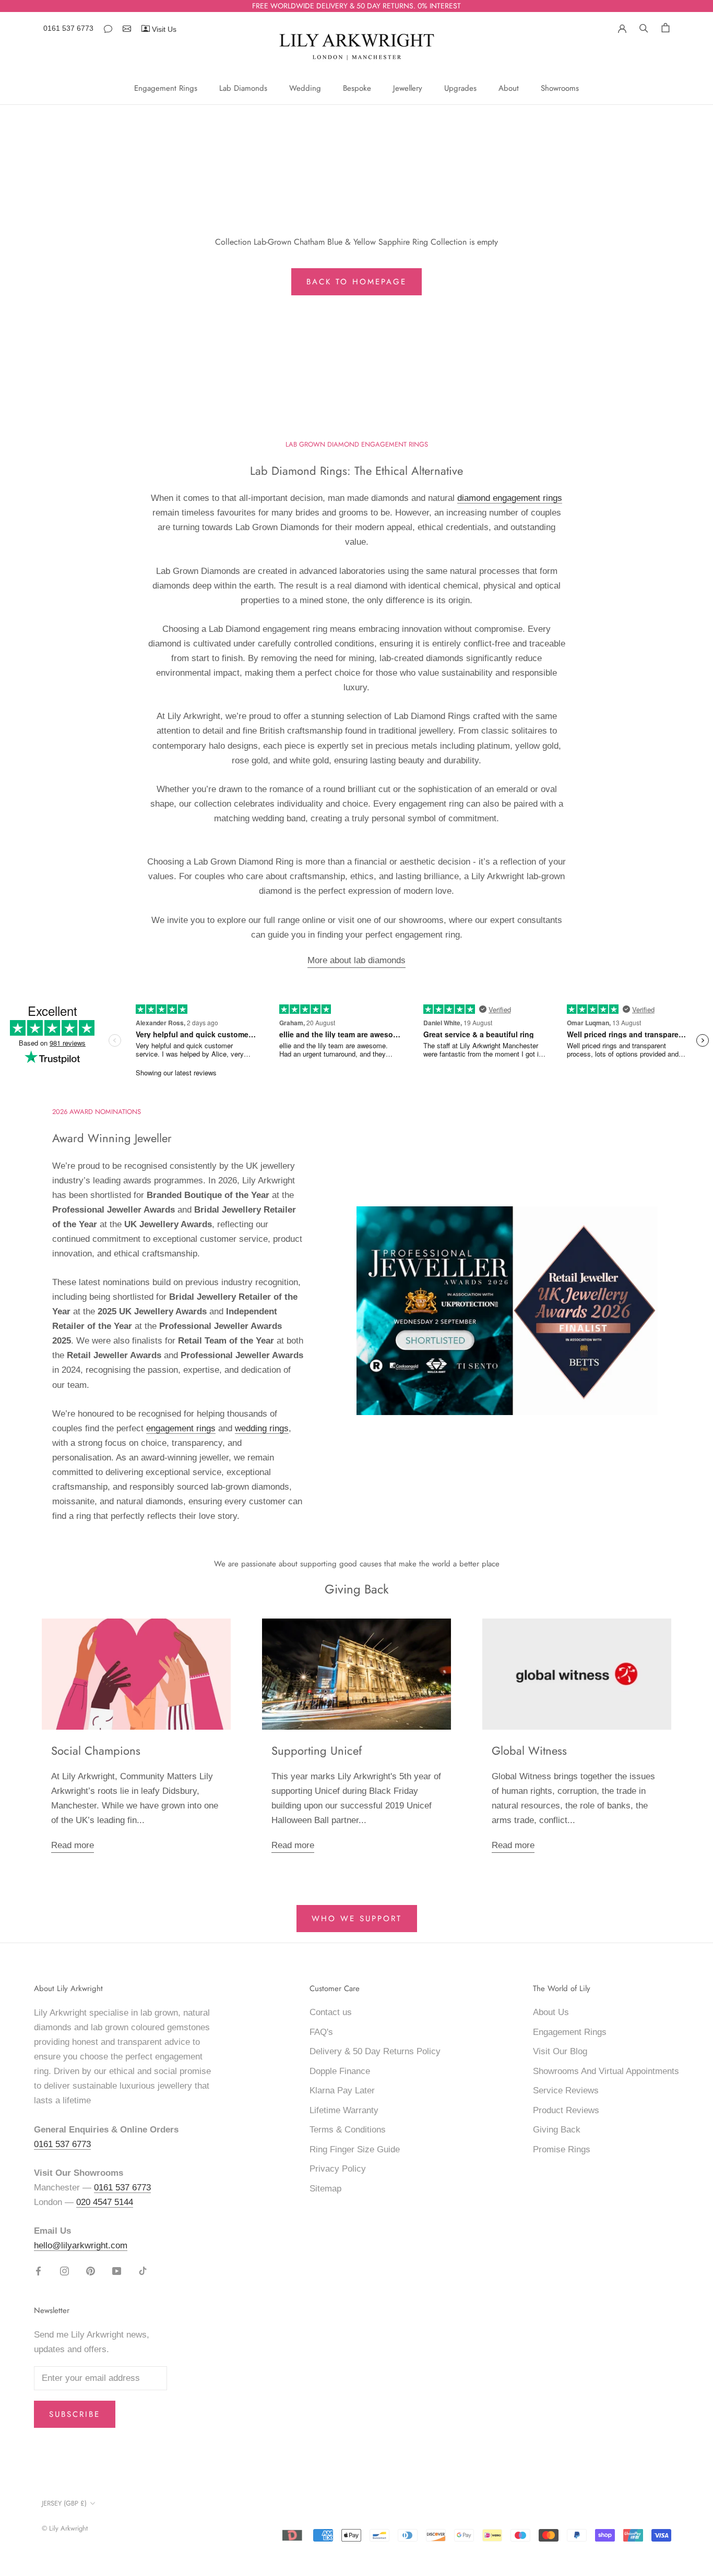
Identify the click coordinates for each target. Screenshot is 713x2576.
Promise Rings (562, 2149)
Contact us (331, 2012)
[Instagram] (64, 2271)
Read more (73, 1845)
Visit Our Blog (560, 2051)
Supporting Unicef (317, 1751)
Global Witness (529, 1751)
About (509, 88)
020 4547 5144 (105, 2202)
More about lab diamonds (356, 960)
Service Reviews (566, 2090)
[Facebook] (38, 2271)
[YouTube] (117, 2271)
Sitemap (325, 2189)
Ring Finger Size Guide (355, 2149)
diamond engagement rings (510, 498)
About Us (551, 2012)
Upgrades (460, 88)
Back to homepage (356, 282)
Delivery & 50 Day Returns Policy (375, 2051)
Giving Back (557, 2130)
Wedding (305, 88)
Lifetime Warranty (344, 2110)
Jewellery (408, 88)
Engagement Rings (166, 88)
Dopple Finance (340, 2071)
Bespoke (357, 88)
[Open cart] (666, 27)
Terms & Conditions (348, 2130)
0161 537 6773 (68, 28)
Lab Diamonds (243, 88)
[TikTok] (143, 2271)
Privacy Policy (338, 2169)
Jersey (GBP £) (64, 2503)
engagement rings (181, 1428)
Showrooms (560, 88)
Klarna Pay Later (342, 2090)
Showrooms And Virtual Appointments (606, 2071)
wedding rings (262, 1428)
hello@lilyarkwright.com (81, 2245)
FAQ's (321, 2032)
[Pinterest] (91, 2271)
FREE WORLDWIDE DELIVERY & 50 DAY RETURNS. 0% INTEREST (356, 6)
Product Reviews (566, 2110)
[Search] (644, 27)
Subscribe (75, 2414)
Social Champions (96, 1751)
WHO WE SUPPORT (357, 1919)
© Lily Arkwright (65, 2528)
